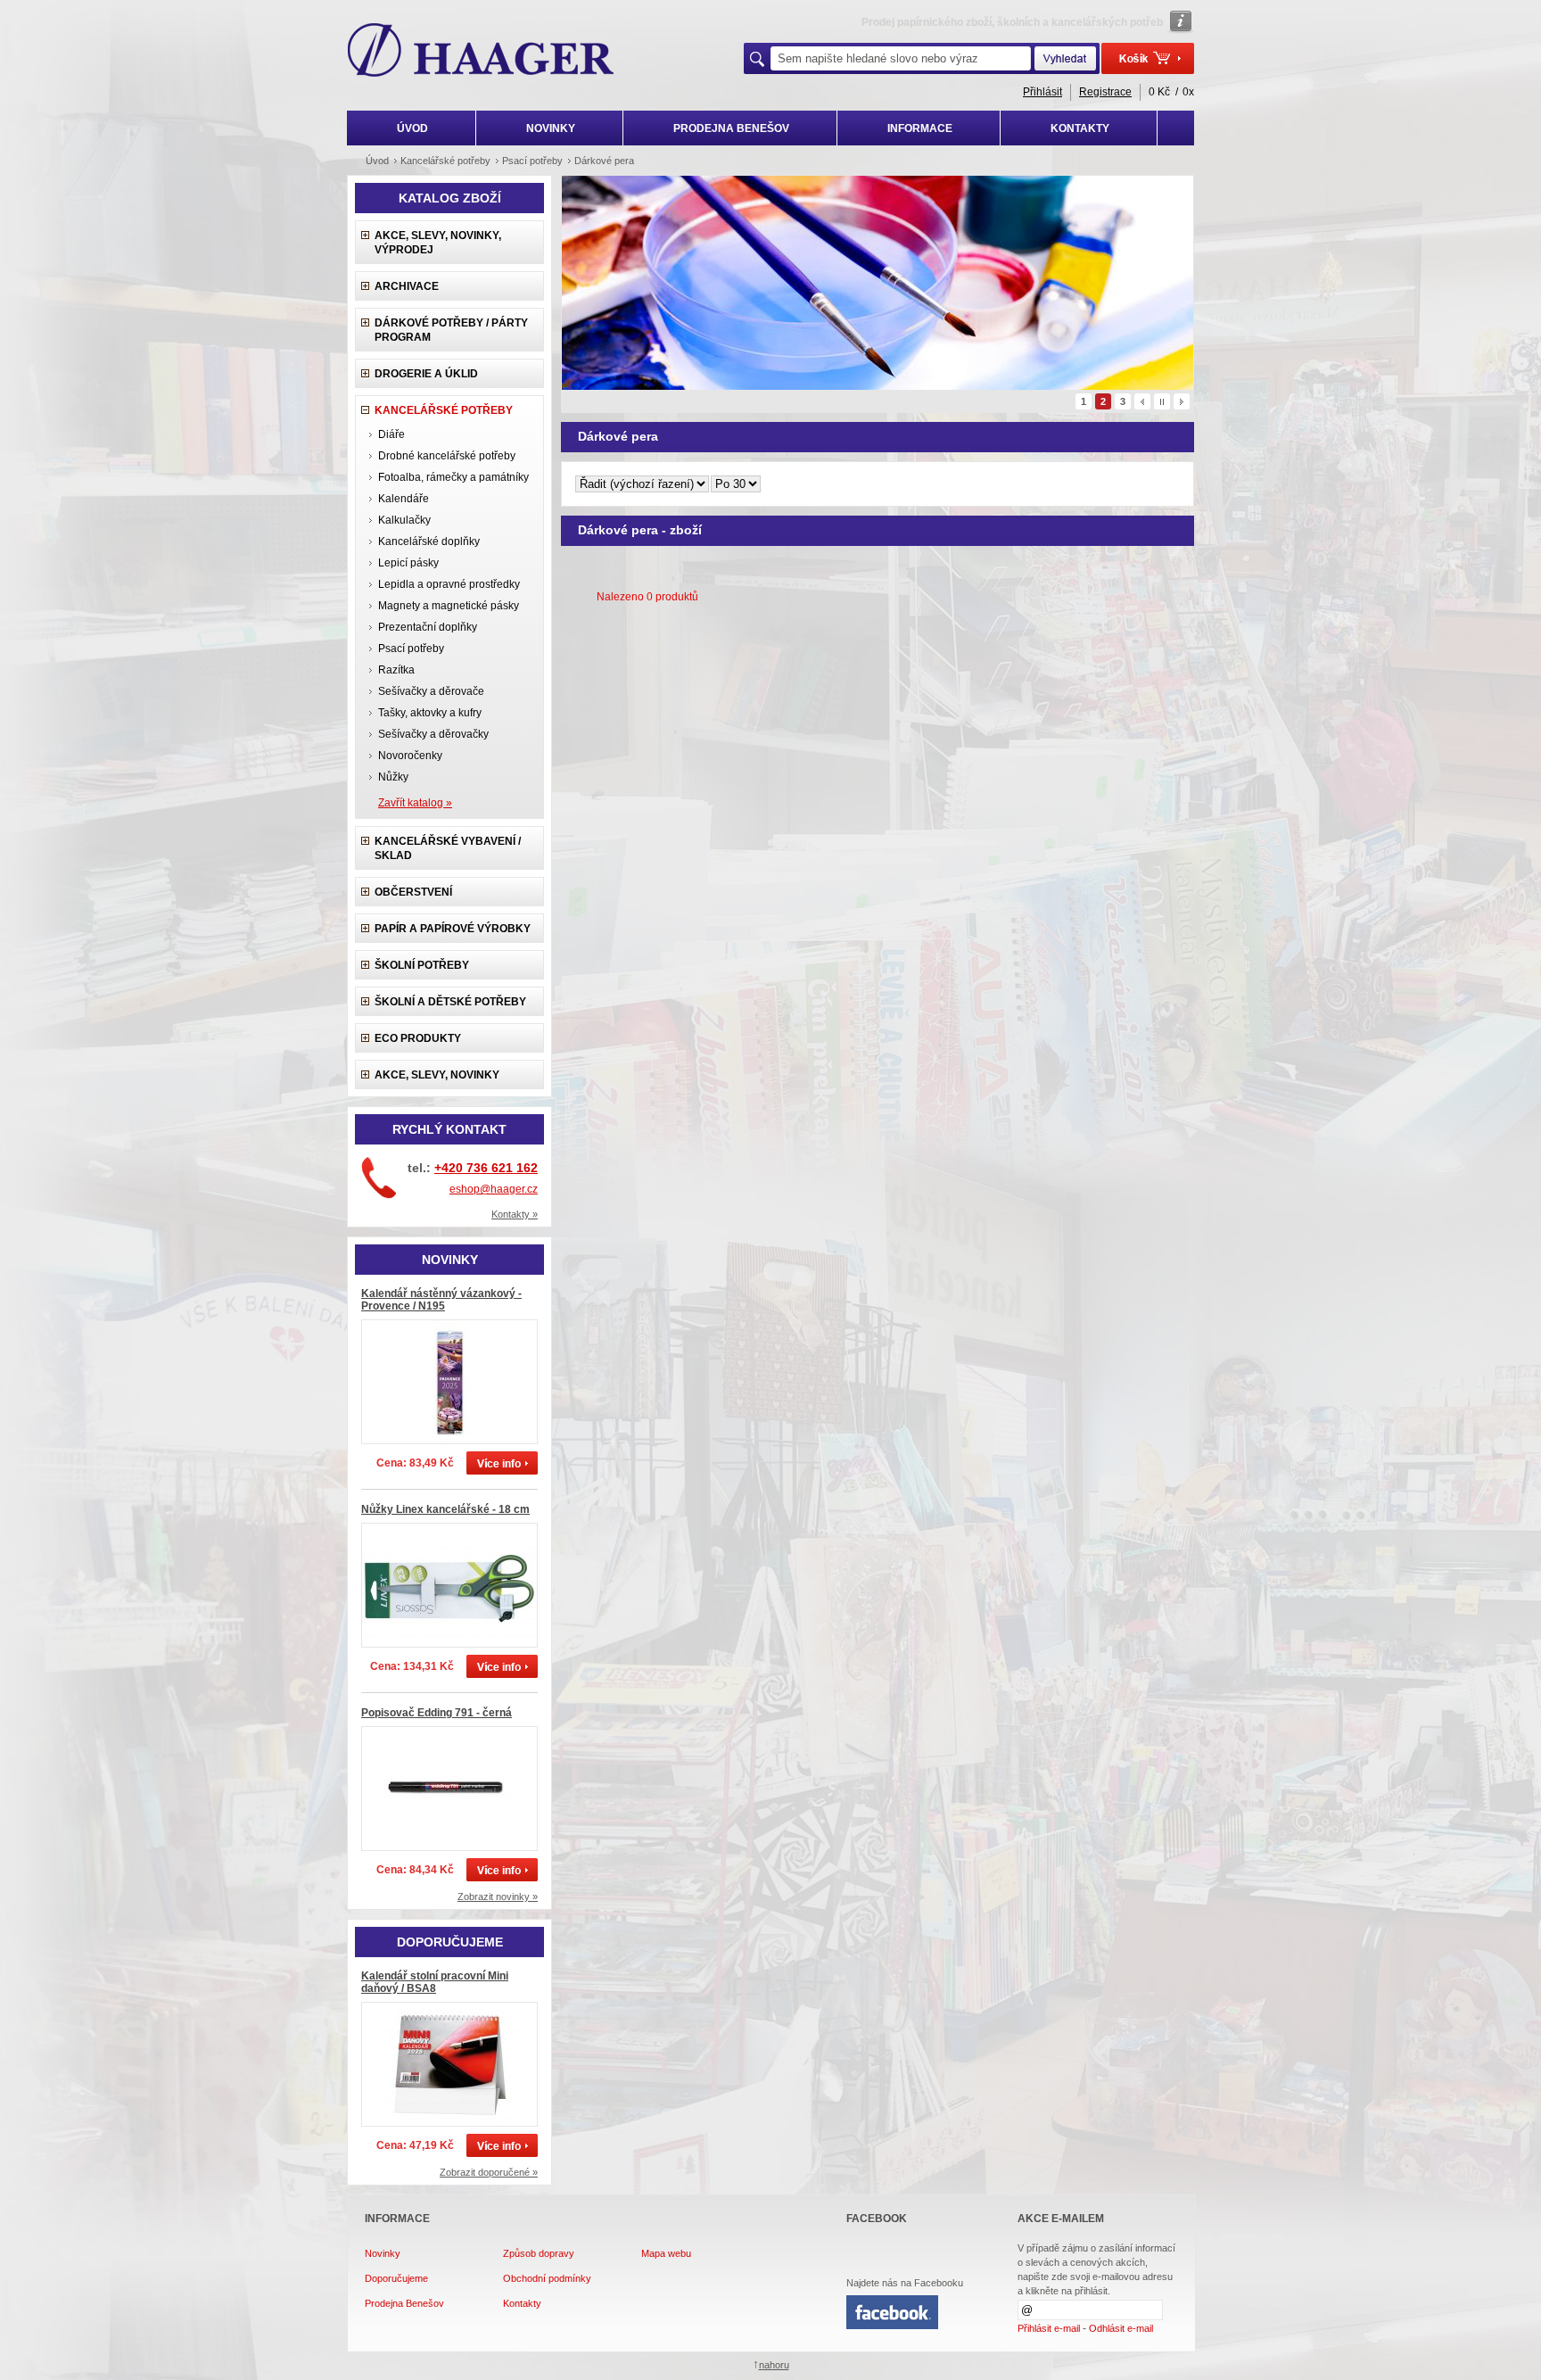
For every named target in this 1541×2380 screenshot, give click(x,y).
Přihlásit (1042, 92)
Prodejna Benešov (404, 2303)
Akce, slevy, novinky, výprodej (438, 243)
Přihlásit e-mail (1049, 2328)
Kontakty (522, 2303)
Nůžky (393, 777)
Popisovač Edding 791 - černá (437, 1713)
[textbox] (901, 58)
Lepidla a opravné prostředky (449, 584)
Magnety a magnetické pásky (449, 606)
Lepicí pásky (408, 563)
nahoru (774, 2365)
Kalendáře (404, 499)
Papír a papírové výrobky (453, 929)
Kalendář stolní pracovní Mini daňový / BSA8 (435, 1982)
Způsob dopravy (539, 2253)
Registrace (1105, 92)
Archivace (407, 286)
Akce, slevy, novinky (437, 1075)
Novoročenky (410, 756)
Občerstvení (413, 892)
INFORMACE (920, 128)
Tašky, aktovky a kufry (430, 713)
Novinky (383, 2253)
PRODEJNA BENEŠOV (731, 128)
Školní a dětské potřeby (450, 1002)
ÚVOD (412, 128)
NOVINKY (551, 128)
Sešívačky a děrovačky (433, 734)
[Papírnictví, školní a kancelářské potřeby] (481, 52)
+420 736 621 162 (486, 1168)
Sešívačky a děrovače (431, 691)
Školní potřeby (422, 965)
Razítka (396, 670)
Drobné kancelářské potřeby (447, 456)
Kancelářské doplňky (429, 541)
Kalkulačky (404, 520)
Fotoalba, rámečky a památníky (453, 477)
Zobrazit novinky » (498, 1897)
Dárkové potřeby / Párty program (451, 330)
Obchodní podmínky (547, 2278)
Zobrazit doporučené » (489, 2172)
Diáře (391, 434)
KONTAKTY (1080, 128)
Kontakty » (515, 1214)
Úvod (377, 161)
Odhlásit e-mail (1121, 2328)
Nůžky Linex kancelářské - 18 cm (445, 1509)
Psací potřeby (411, 649)
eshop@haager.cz (494, 1189)
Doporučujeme (396, 2278)
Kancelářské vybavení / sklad (448, 848)
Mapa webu (666, 2253)
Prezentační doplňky (428, 627)
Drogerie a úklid (426, 374)
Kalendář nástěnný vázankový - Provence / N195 (441, 1300)
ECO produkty (418, 1038)
